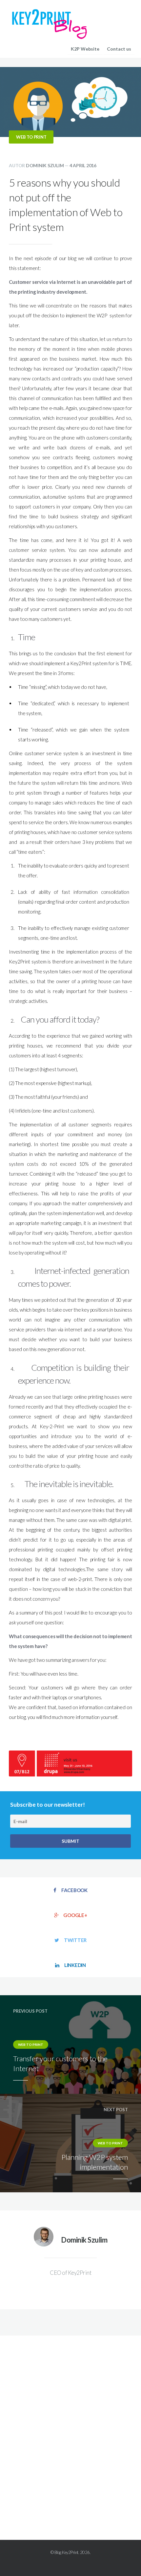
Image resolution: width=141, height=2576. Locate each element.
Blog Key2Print (66, 2552)
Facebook (74, 1890)
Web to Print (31, 137)
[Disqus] (70, 2427)
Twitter (75, 1940)
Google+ (75, 1915)
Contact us (119, 49)
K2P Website (85, 49)
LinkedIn (75, 1965)
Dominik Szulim (45, 165)
